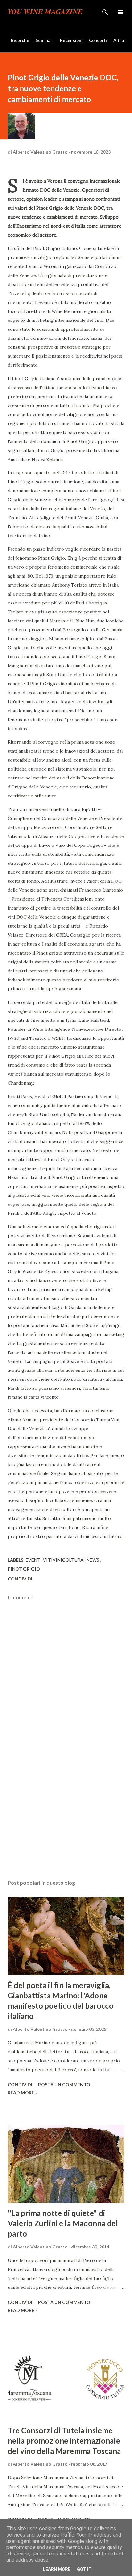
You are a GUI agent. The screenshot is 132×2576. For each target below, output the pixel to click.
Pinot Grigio (24, 1569)
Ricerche (20, 40)
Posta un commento (64, 2084)
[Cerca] (105, 12)
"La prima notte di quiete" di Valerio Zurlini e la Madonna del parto (63, 2223)
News (93, 1560)
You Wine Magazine (45, 12)
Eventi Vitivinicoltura (55, 1560)
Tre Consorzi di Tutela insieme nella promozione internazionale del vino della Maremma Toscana (64, 2441)
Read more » (23, 2092)
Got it (84, 2569)
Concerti (98, 40)
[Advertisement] (66, 1814)
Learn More (57, 2569)
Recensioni (71, 40)
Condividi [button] (20, 1579)
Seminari (45, 40)
